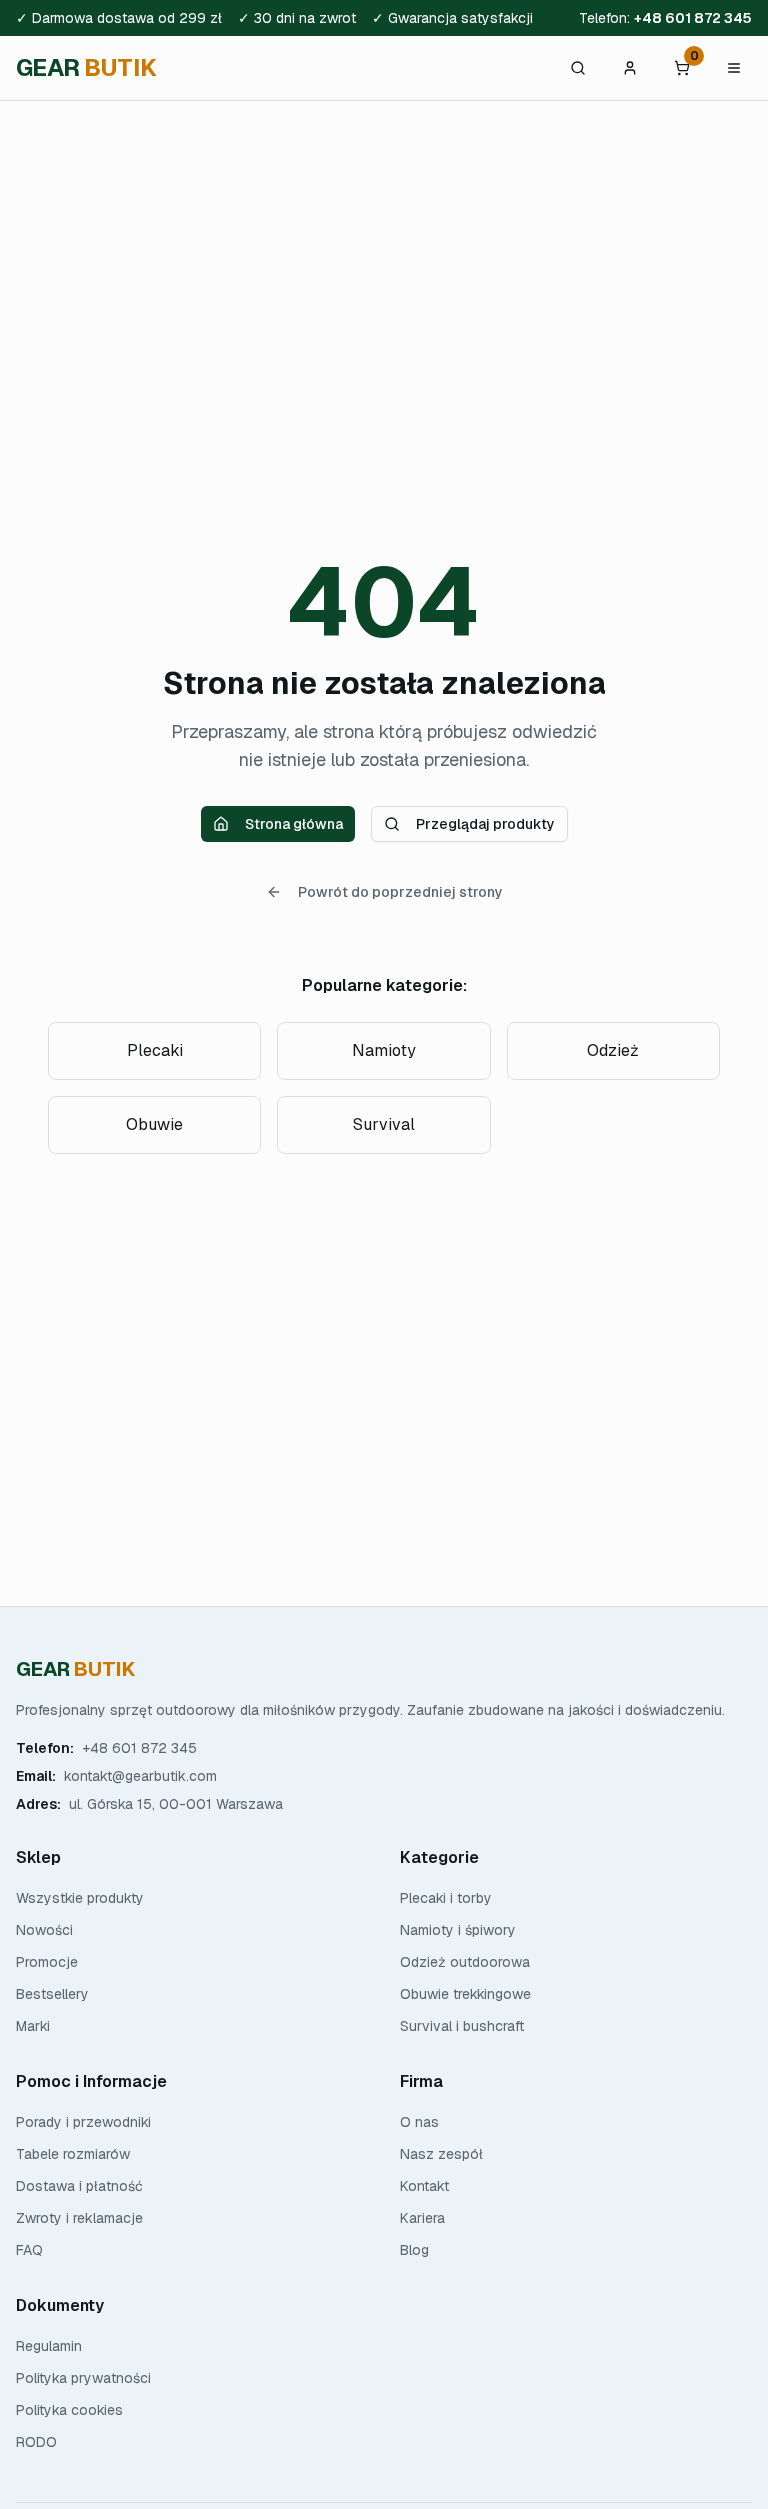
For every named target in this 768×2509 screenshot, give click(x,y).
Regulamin (49, 2346)
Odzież (613, 1050)
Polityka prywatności (83, 2378)
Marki (33, 2026)
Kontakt (424, 2186)
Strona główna (294, 824)
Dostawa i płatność (79, 2186)
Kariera (422, 2218)
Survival (384, 1124)
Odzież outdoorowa (465, 1962)
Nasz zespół (441, 2154)
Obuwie (154, 1124)
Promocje (47, 1962)
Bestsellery (52, 1994)
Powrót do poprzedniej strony (400, 892)
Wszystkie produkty (80, 1898)
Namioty (384, 1050)
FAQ (29, 2250)
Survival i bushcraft (462, 2026)
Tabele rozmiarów (73, 2154)
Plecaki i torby (446, 1898)
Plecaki (155, 1050)
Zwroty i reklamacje (79, 2218)
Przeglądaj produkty (485, 824)
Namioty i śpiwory (458, 1930)
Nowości (44, 1930)
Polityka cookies (69, 2410)
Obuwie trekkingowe (465, 1994)
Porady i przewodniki (83, 2122)
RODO (36, 2442)
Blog (414, 2250)
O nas (419, 2122)
